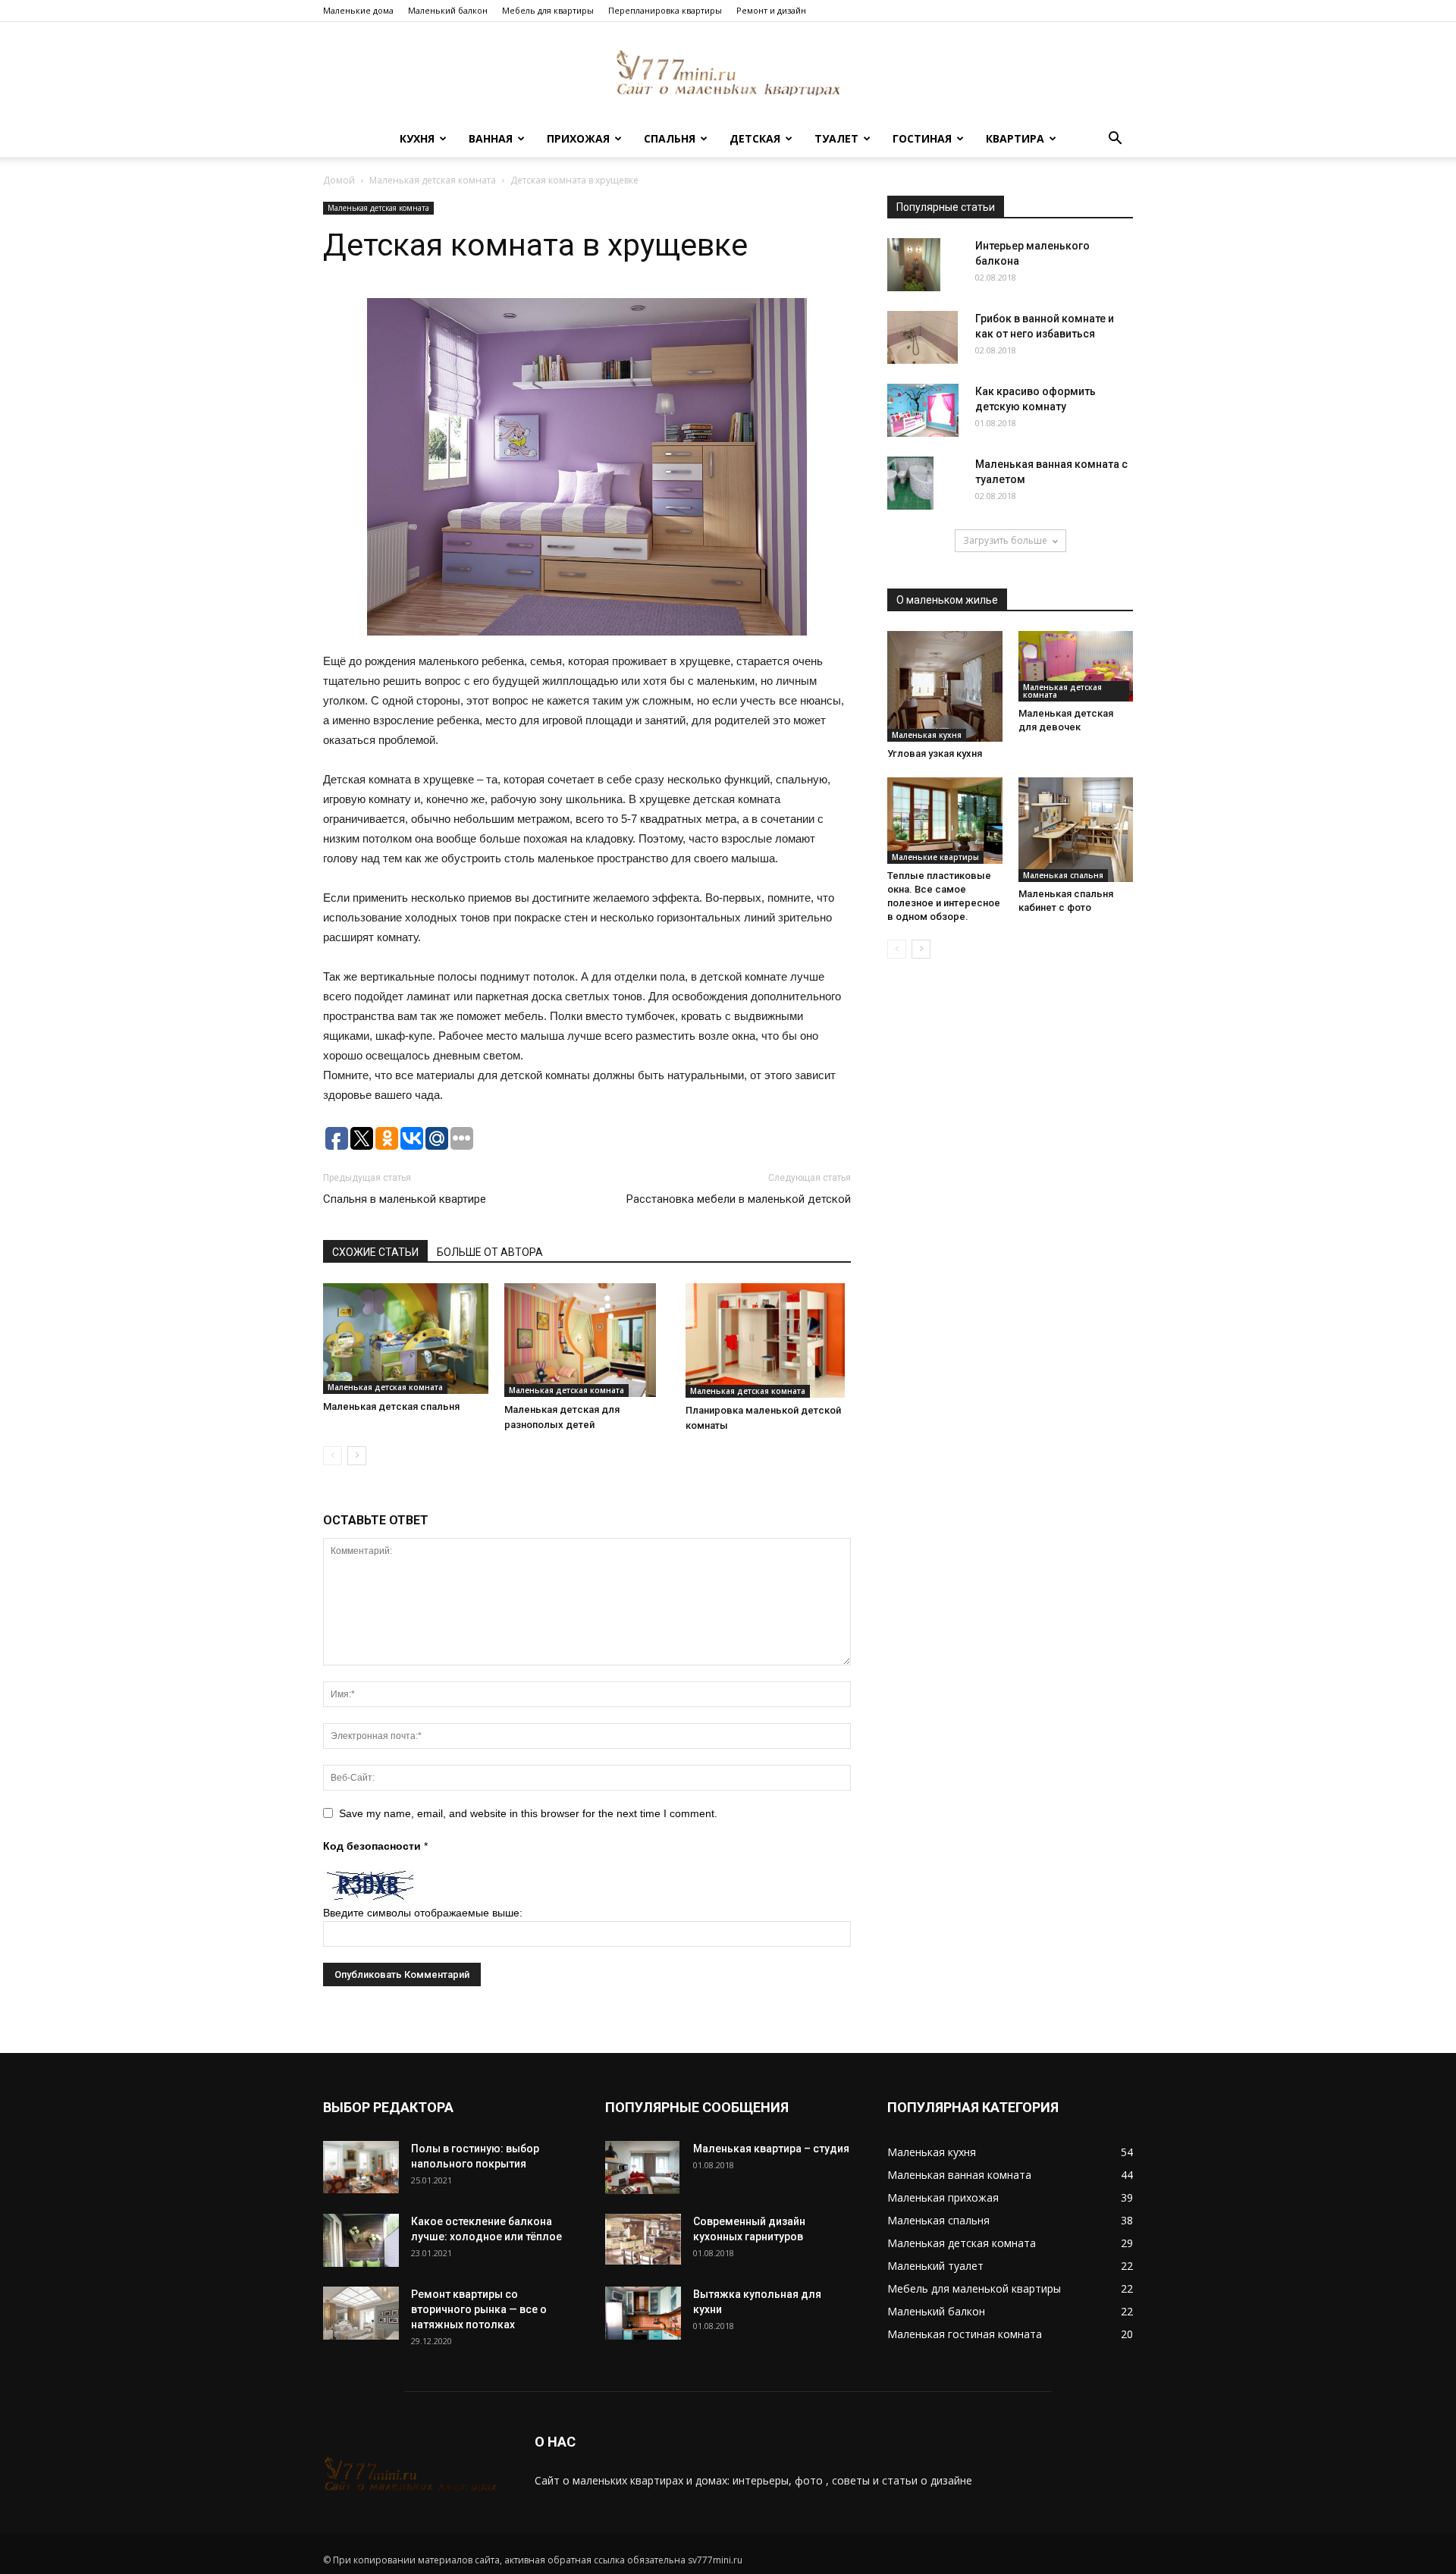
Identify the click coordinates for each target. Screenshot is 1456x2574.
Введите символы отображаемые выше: (423, 1913)
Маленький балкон (448, 10)
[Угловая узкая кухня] (945, 686)
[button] (1115, 140)
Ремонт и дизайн (771, 10)
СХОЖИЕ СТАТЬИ (375, 1252)
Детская (755, 138)
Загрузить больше (1005, 540)
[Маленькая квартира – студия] (642, 2167)
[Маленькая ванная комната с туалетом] (910, 483)
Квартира (1015, 138)
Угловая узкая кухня (935, 753)
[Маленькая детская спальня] (406, 1338)
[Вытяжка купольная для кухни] (643, 2313)
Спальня (670, 138)
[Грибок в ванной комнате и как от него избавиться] (923, 337)
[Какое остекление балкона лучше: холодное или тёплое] (361, 2240)
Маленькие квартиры (935, 857)
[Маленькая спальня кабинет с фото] (1076, 830)
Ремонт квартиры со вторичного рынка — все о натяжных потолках (479, 2309)
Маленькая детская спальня (391, 1406)
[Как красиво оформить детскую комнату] (923, 410)
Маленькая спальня (1063, 875)
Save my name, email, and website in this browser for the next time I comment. (528, 1813)
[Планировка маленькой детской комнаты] (768, 1340)
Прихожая (578, 138)
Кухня (417, 138)
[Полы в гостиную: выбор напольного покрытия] (361, 2167)
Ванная (491, 138)
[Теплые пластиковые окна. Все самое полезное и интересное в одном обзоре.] (945, 821)
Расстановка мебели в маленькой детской (739, 1199)
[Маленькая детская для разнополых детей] (587, 1340)
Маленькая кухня (927, 735)
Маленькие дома (358, 10)
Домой (339, 180)
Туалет (836, 138)
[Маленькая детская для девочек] (1076, 666)
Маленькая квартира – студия (771, 2149)
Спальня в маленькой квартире (405, 1199)
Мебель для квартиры (548, 10)
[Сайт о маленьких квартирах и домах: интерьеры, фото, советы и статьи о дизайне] (728, 72)
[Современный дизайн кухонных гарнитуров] (643, 2240)
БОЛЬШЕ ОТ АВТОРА (490, 1252)
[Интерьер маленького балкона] (914, 265)
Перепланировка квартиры (665, 10)
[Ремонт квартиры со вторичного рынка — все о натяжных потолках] (361, 2313)
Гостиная (922, 138)
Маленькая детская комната (433, 180)
